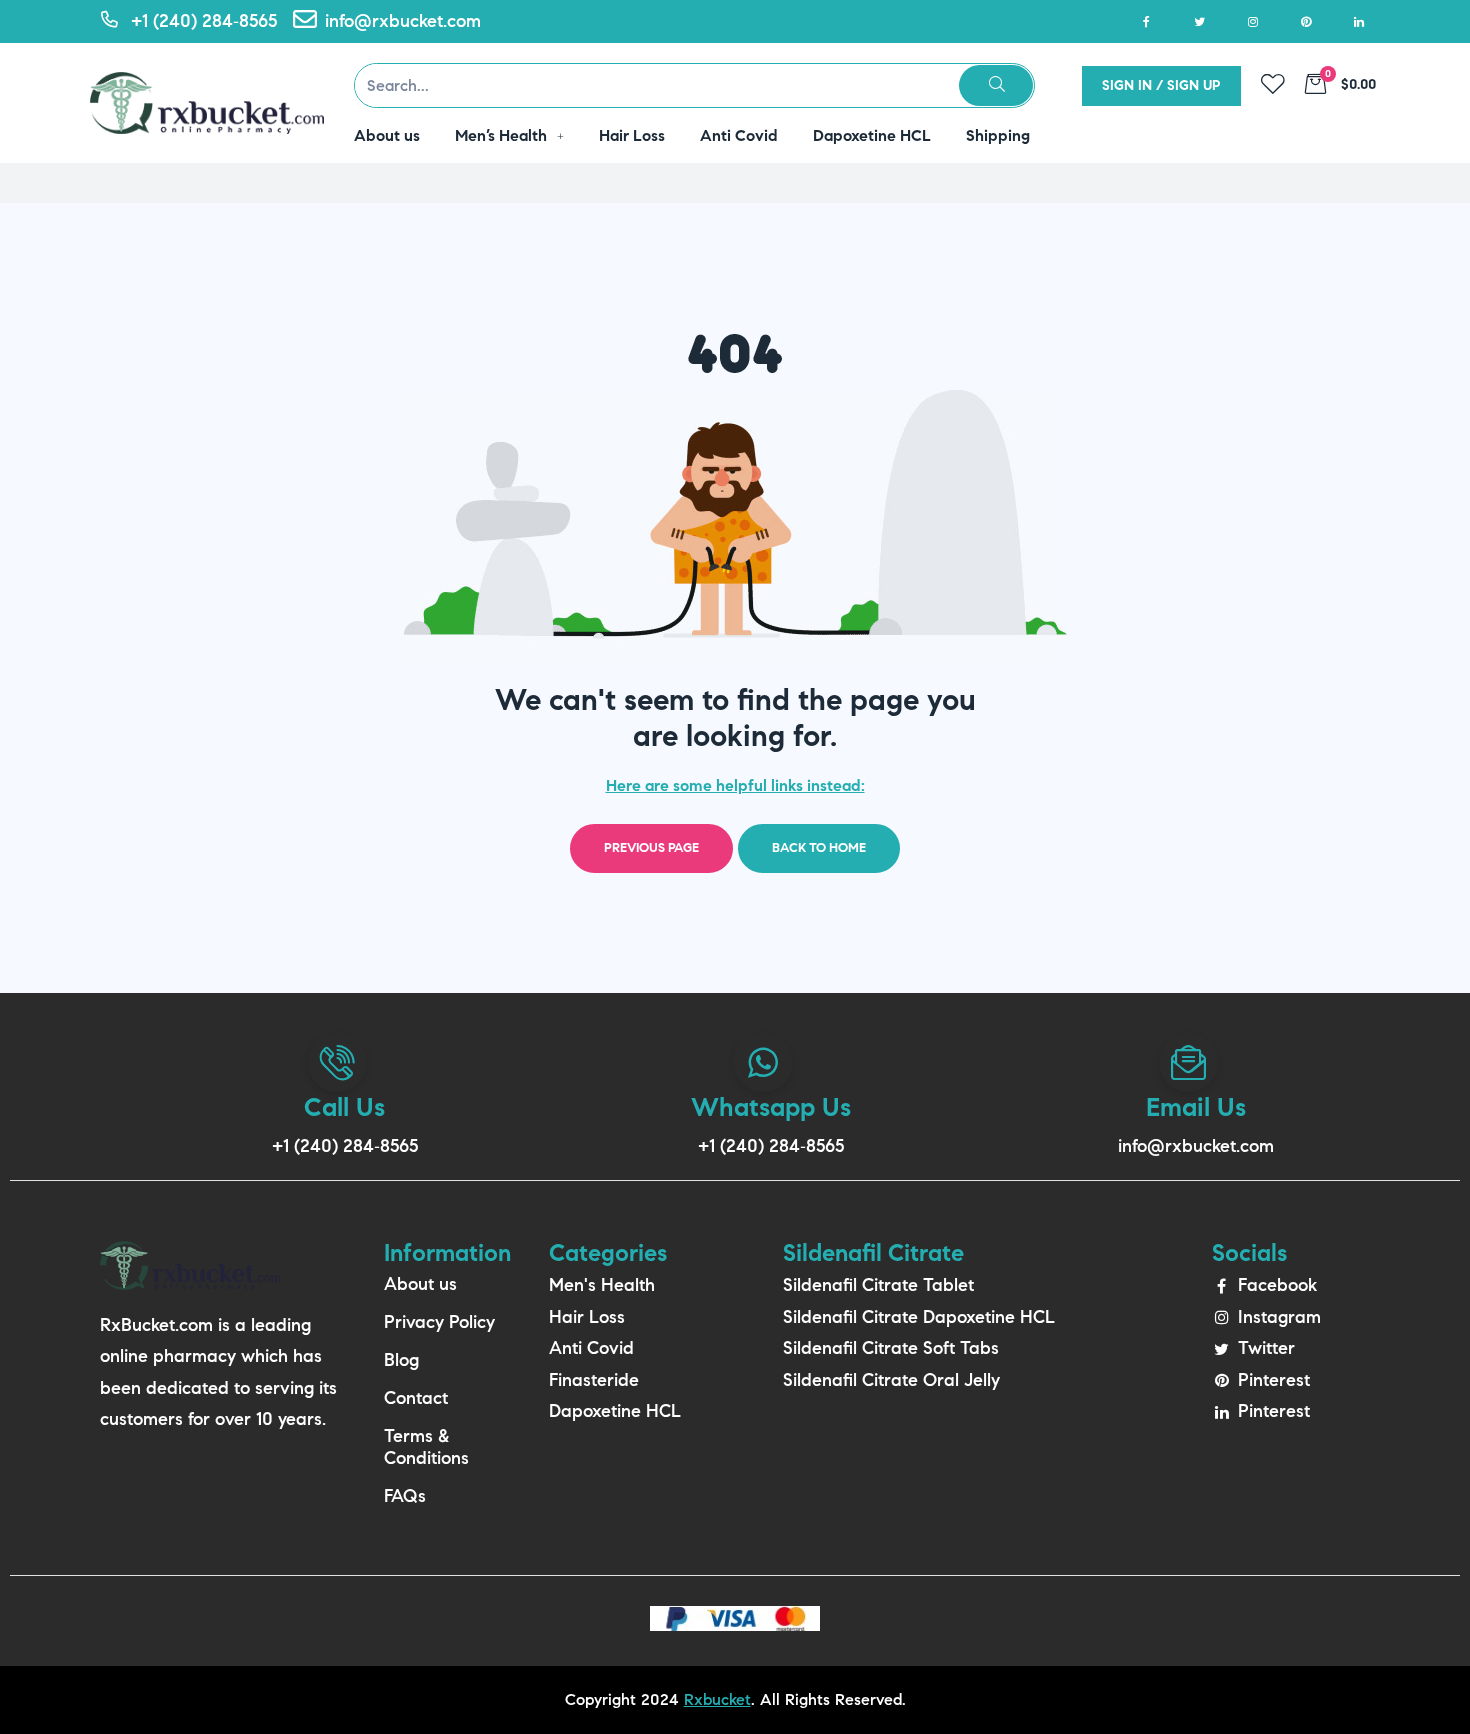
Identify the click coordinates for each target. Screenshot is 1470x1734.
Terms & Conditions (426, 1447)
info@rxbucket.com (1196, 1146)
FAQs (405, 1496)
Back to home (819, 848)
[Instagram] (1252, 21)
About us (420, 1284)
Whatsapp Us (771, 1107)
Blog (401, 1360)
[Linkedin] (1358, 21)
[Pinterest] (1305, 21)
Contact (416, 1398)
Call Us (344, 1107)
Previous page (651, 848)
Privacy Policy (439, 1322)
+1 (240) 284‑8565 (345, 1146)
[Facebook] (1146, 21)
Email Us (1196, 1107)
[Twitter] (1199, 21)
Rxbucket (717, 1699)
